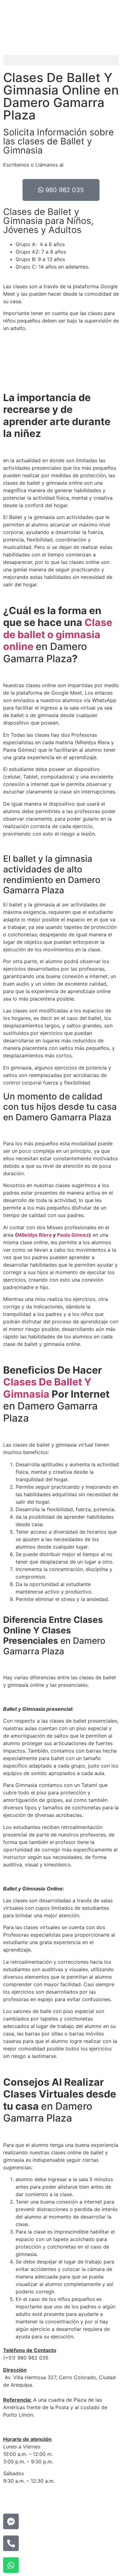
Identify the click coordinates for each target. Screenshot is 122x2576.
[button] (61, 60)
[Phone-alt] (11, 2543)
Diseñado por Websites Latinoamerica (48, 2499)
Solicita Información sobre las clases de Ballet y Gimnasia (58, 141)
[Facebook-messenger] (11, 2521)
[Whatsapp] (11, 2565)
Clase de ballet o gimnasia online (58, 634)
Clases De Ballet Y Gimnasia (47, 1388)
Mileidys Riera (34, 1235)
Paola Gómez (73, 1235)
